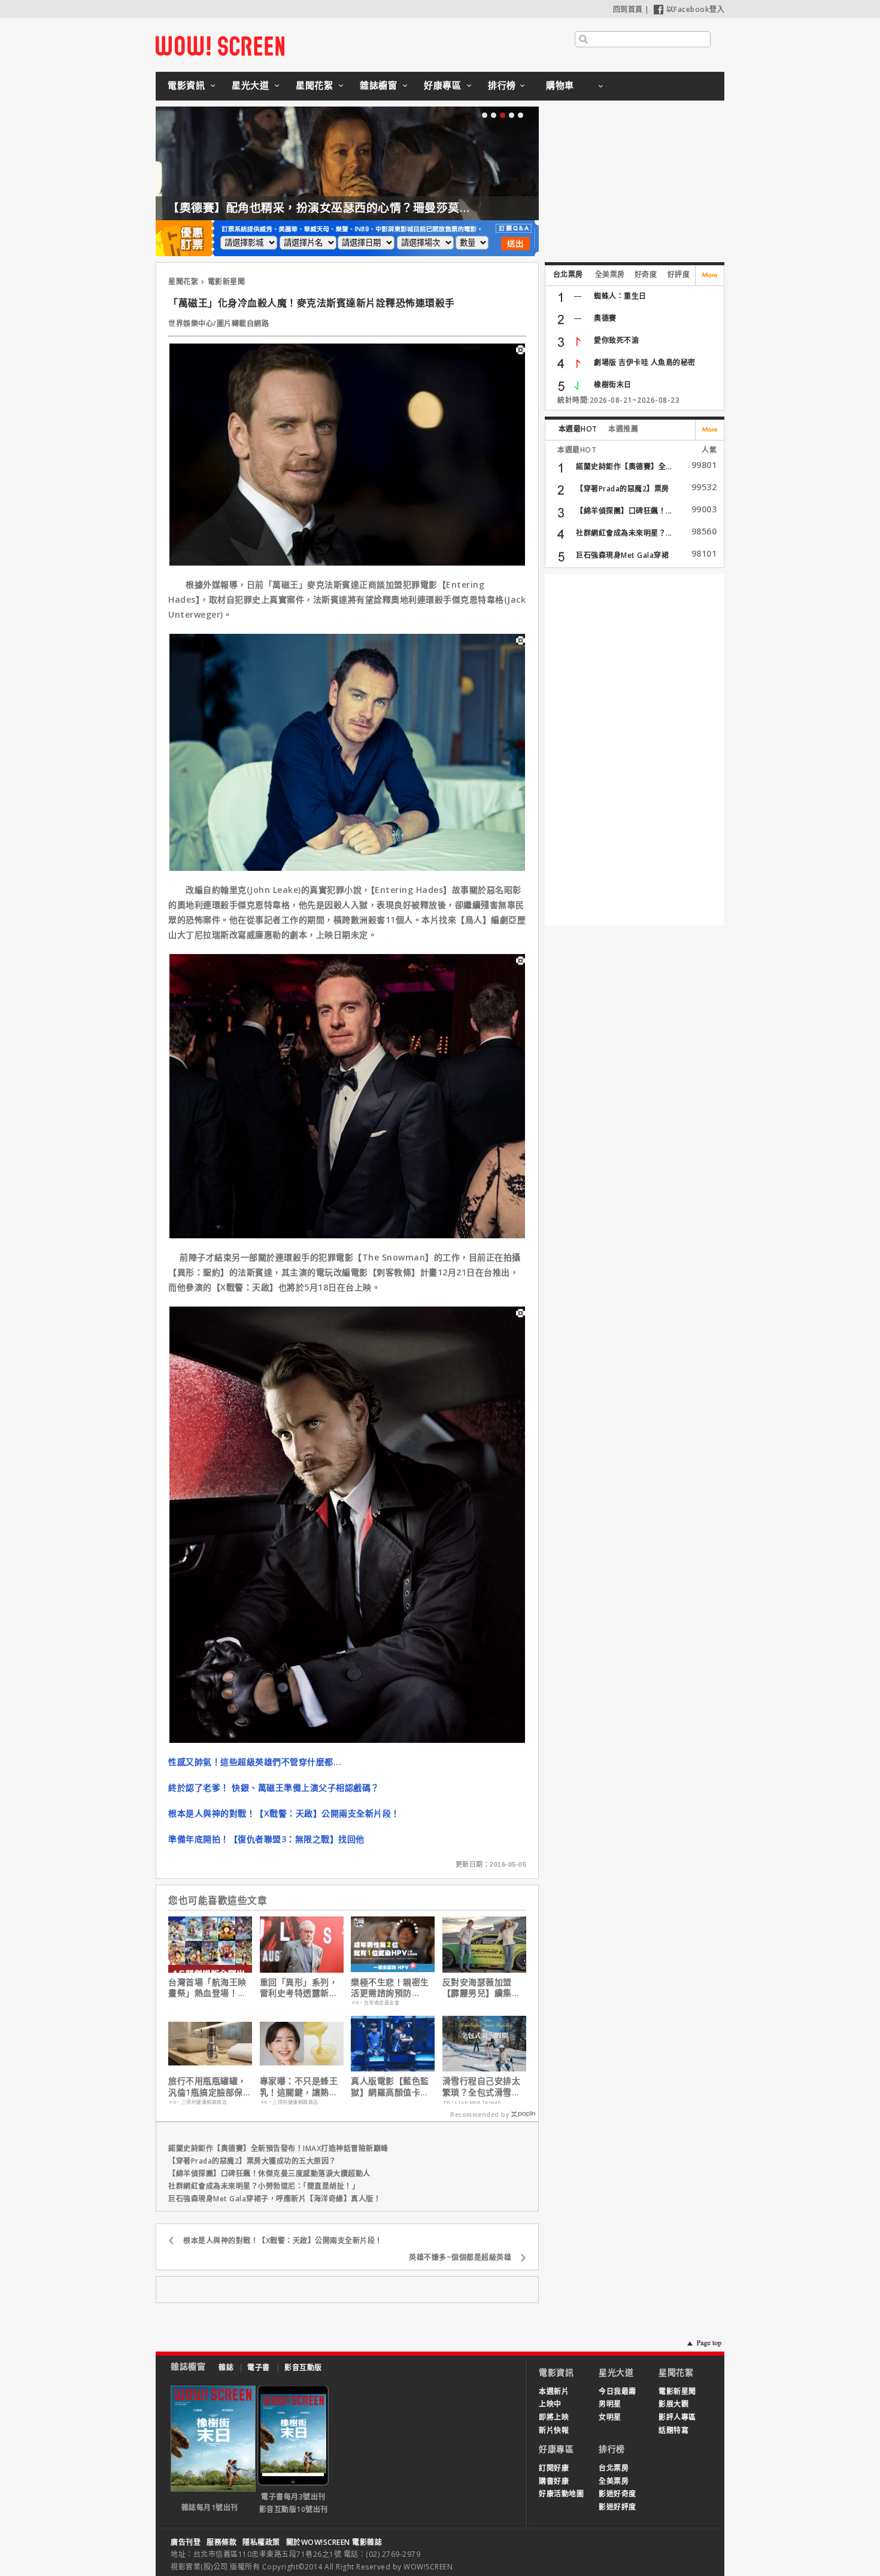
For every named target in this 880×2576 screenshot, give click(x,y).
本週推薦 (623, 429)
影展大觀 (673, 2404)
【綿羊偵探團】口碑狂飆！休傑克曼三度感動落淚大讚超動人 (269, 2173)
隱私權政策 (261, 2542)
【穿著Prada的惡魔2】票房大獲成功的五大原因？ (252, 2161)
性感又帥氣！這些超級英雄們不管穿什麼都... (255, 1762)
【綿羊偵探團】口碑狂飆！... (624, 511)
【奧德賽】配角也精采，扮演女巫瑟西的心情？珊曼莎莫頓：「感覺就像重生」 (369, 208)
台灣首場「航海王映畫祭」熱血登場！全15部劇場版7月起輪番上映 (207, 1988)
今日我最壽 (617, 2391)
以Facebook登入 (696, 9)
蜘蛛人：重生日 (620, 296)
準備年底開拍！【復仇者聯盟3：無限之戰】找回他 (266, 1839)
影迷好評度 (617, 2507)
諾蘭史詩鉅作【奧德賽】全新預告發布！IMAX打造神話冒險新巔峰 (278, 2148)
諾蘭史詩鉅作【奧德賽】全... (624, 467)
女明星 (610, 2417)
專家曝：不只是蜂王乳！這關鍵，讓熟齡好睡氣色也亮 (299, 2086)
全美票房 (610, 274)
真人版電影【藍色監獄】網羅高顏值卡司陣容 (390, 2086)
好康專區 (442, 85)
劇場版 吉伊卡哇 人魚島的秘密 (645, 362)
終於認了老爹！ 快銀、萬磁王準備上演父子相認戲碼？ (274, 1787)
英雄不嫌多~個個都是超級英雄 (460, 2257)
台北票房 (568, 274)
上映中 (550, 2404)
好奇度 (646, 274)
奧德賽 (605, 318)
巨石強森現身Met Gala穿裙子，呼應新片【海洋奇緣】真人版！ (274, 2199)
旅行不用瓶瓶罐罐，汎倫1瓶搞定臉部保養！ (207, 2086)
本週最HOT (578, 429)
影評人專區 (677, 2417)
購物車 (560, 85)
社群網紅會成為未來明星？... (624, 533)
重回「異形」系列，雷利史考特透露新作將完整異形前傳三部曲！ (299, 1988)
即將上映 (554, 2417)
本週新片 (554, 2391)
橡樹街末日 (613, 385)
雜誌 (226, 2367)
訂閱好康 (554, 2468)
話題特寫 (673, 2430)
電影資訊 (186, 85)
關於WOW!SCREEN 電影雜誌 (334, 2542)
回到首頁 (628, 9)
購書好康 (554, 2481)
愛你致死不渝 (616, 340)
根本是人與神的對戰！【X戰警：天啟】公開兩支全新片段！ (284, 1813)
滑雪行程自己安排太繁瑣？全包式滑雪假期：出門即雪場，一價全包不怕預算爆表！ (482, 2086)
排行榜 (502, 85)
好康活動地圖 (561, 2494)
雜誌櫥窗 (378, 85)
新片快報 (554, 2430)
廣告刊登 (186, 2542)
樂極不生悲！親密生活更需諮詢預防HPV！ (390, 1988)
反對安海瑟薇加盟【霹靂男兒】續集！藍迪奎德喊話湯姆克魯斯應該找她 (482, 1988)
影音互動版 (303, 2367)
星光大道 (250, 85)
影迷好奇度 (617, 2494)
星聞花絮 (314, 85)
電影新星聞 (227, 282)
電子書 (259, 2367)
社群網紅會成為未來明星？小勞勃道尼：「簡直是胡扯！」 (264, 2186)
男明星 (610, 2404)
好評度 (679, 274)
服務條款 (221, 2542)
